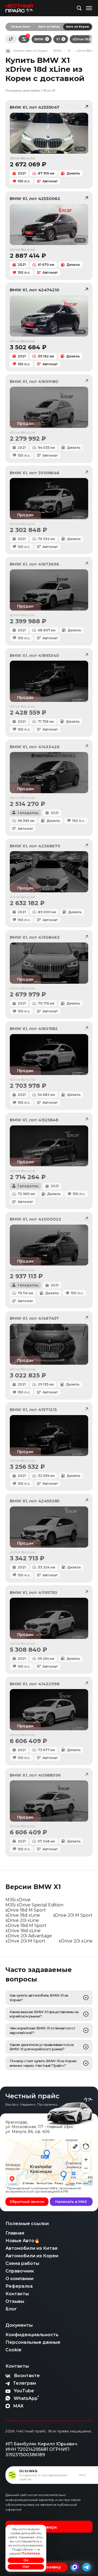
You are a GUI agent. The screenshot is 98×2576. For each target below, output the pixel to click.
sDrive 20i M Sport (73, 1915)
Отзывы (15, 2301)
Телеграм (24, 2383)
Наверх (49, 2527)
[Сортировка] (11, 39)
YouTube (24, 2391)
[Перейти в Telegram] (87, 2567)
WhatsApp (26, 2398)
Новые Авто (21, 27)
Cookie (13, 2350)
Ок (26, 2560)
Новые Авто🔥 (23, 2241)
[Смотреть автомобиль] (49, 407)
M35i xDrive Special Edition (34, 1905)
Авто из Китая (49, 27)
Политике (31, 2553)
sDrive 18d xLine (23, 1915)
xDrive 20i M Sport (25, 1941)
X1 (58, 39)
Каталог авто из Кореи (30, 51)
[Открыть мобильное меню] (89, 8)
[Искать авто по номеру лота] (79, 8)
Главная (15, 2233)
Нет (26, 2567)
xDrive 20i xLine (76, 1941)
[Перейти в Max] (75, 2567)
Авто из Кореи (77, 27)
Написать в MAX (71, 2201)
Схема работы (22, 2263)
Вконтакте (27, 2376)
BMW (39, 39)
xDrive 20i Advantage (29, 1936)
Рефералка (19, 2286)
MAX (18, 2406)
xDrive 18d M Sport (26, 1925)
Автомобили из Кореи (32, 2256)
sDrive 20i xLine (22, 1920)
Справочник (20, 2271)
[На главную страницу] (19, 8)
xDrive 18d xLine (23, 1931)
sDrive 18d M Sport (26, 1910)
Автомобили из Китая (31, 2248)
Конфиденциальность (32, 2335)
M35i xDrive (18, 1900)
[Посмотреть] (86, 1998)
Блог (11, 2309)
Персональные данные (33, 2342)
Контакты (17, 2294)
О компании (19, 2279)
